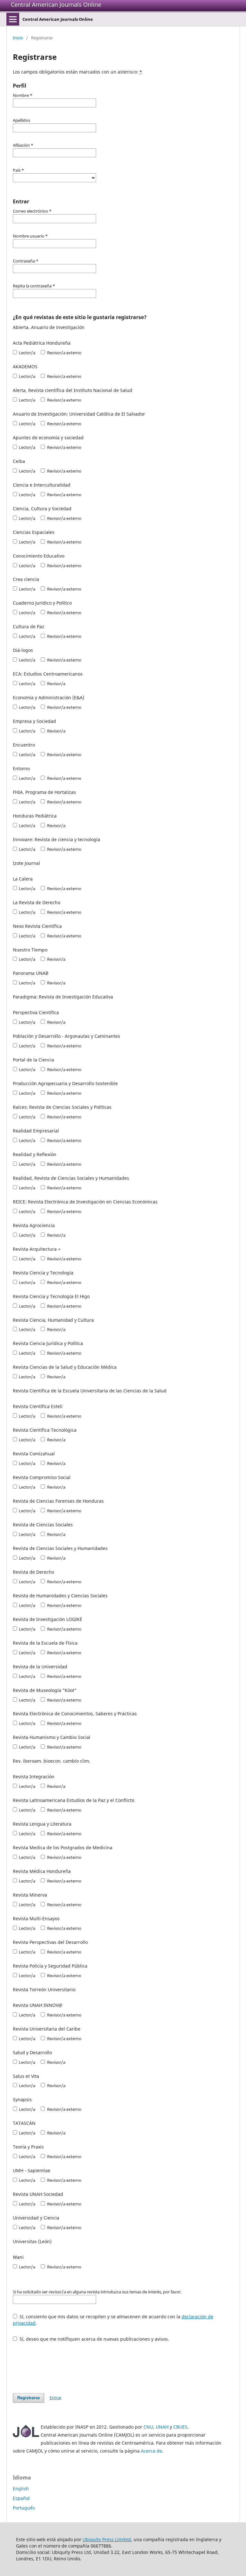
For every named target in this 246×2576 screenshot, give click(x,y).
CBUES (180, 2427)
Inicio (18, 38)
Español (21, 2498)
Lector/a (27, 353)
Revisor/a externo (64, 353)
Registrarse (29, 2398)
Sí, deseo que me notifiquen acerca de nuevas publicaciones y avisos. (94, 2339)
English (21, 2489)
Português (24, 2508)
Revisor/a (56, 684)
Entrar (56, 2398)
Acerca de (152, 2451)
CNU (148, 2427)
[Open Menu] (13, 19)
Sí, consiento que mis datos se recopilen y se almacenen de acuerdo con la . (113, 2320)
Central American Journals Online (56, 4)
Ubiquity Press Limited (107, 2539)
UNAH (162, 2427)
